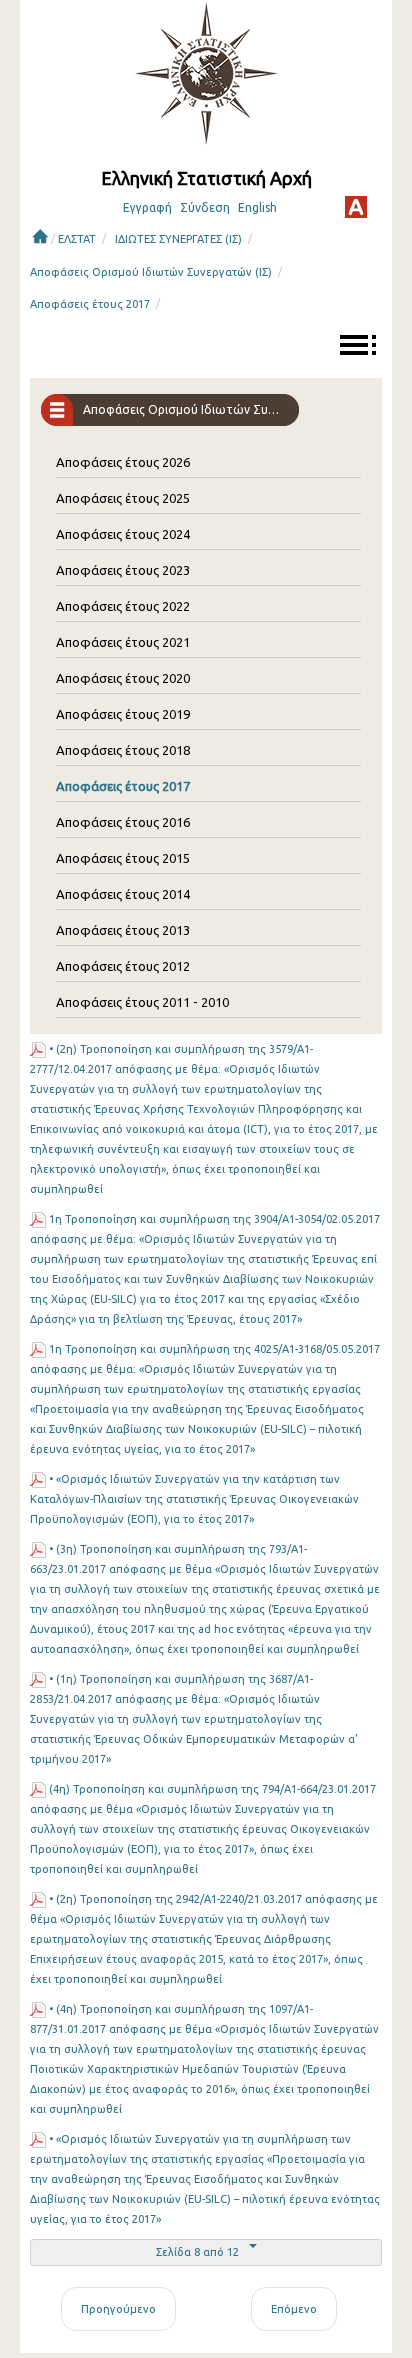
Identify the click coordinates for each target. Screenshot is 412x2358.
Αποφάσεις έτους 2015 (123, 858)
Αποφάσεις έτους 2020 (123, 678)
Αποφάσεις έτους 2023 (123, 570)
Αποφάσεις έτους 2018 (123, 750)
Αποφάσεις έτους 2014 (123, 894)
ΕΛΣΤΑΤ (77, 239)
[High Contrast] (356, 207)
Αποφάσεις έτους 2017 (90, 304)
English (257, 207)
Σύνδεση (205, 207)
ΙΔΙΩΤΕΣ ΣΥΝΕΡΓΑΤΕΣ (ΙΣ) (178, 239)
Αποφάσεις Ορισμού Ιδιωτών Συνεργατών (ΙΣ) (151, 272)
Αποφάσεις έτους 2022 (123, 606)
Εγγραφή (147, 207)
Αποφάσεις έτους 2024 (123, 534)
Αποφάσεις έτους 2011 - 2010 (142, 1002)
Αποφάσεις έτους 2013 (123, 930)
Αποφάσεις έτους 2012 (123, 966)
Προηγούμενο (118, 2309)
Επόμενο (294, 2309)
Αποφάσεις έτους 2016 (123, 822)
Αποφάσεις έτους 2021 (123, 642)
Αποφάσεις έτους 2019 (123, 714)
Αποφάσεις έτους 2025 (123, 498)
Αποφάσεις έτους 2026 (123, 462)
